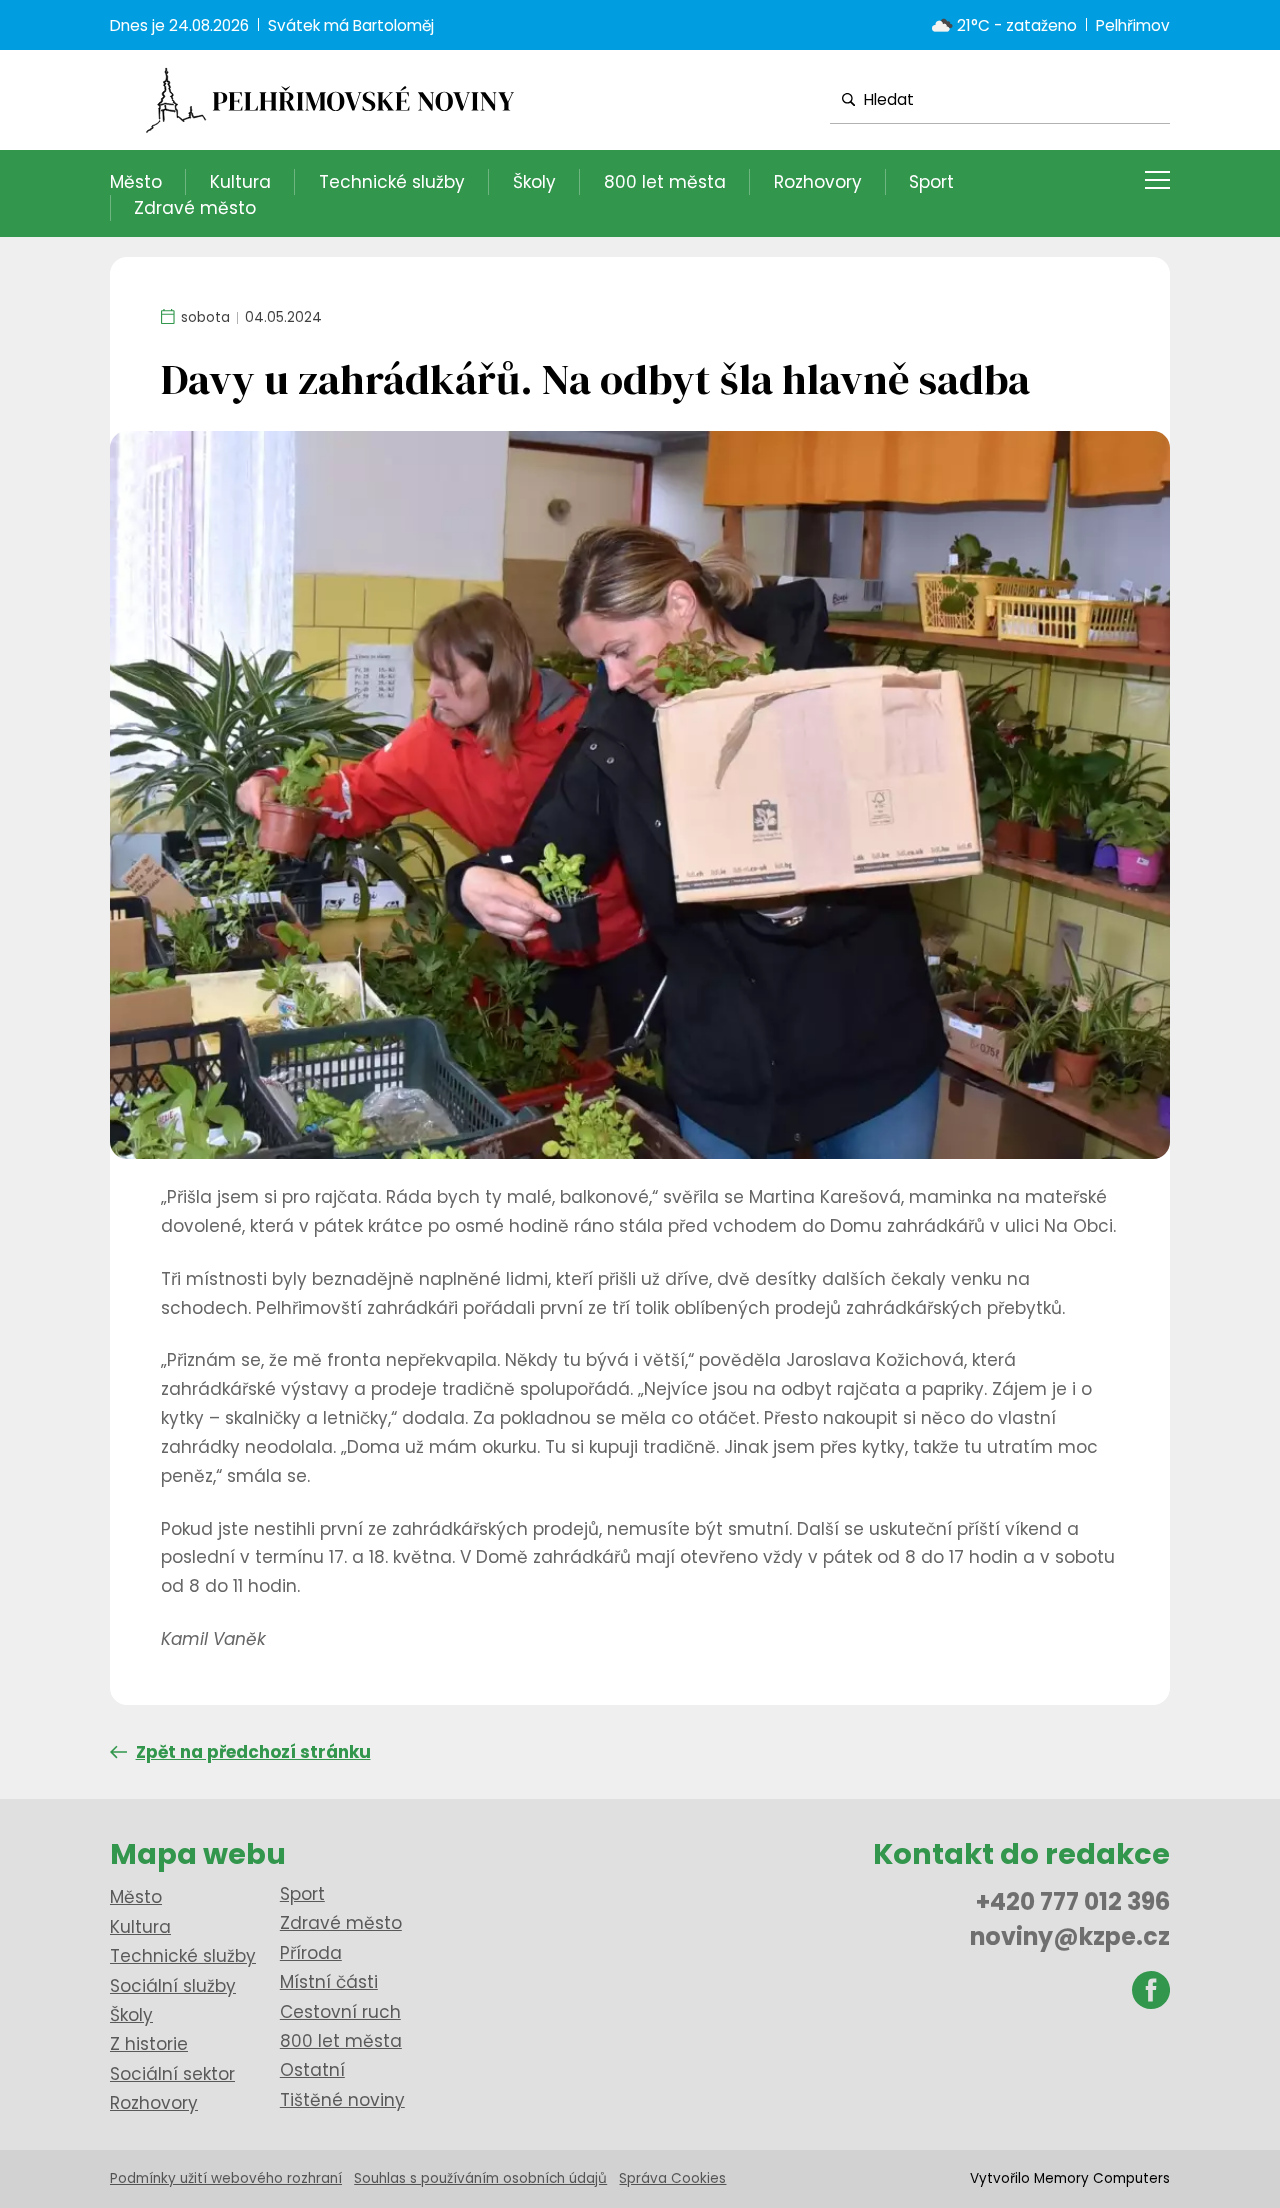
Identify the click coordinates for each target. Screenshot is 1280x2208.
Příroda (311, 1953)
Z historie (149, 2044)
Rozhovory (818, 182)
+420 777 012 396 (1073, 1901)
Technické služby (392, 182)
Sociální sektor (172, 2074)
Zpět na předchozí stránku (253, 1752)
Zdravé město (195, 208)
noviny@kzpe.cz (1070, 1936)
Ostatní (312, 2070)
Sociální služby (173, 1986)
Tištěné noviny (342, 2100)
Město (136, 182)
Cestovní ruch (340, 2012)
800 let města (665, 182)
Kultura (240, 182)
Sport (931, 182)
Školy (534, 182)
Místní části (329, 1982)
